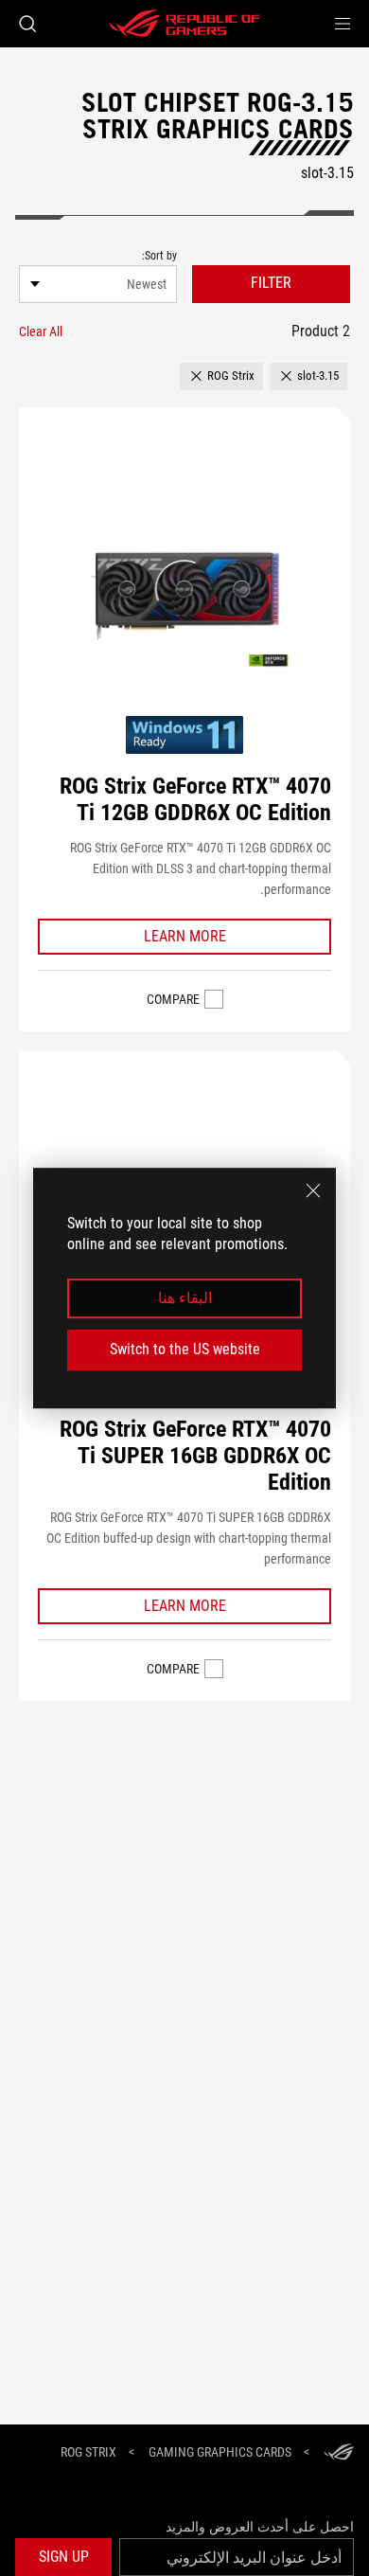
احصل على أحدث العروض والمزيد (260, 2527)
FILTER (271, 283)
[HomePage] (339, 2453)
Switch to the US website (185, 1349)
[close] (313, 1190)
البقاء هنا (185, 1298)
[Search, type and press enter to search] (27, 24)
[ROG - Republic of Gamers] (184, 24)
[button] (343, 24)
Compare (173, 999)
